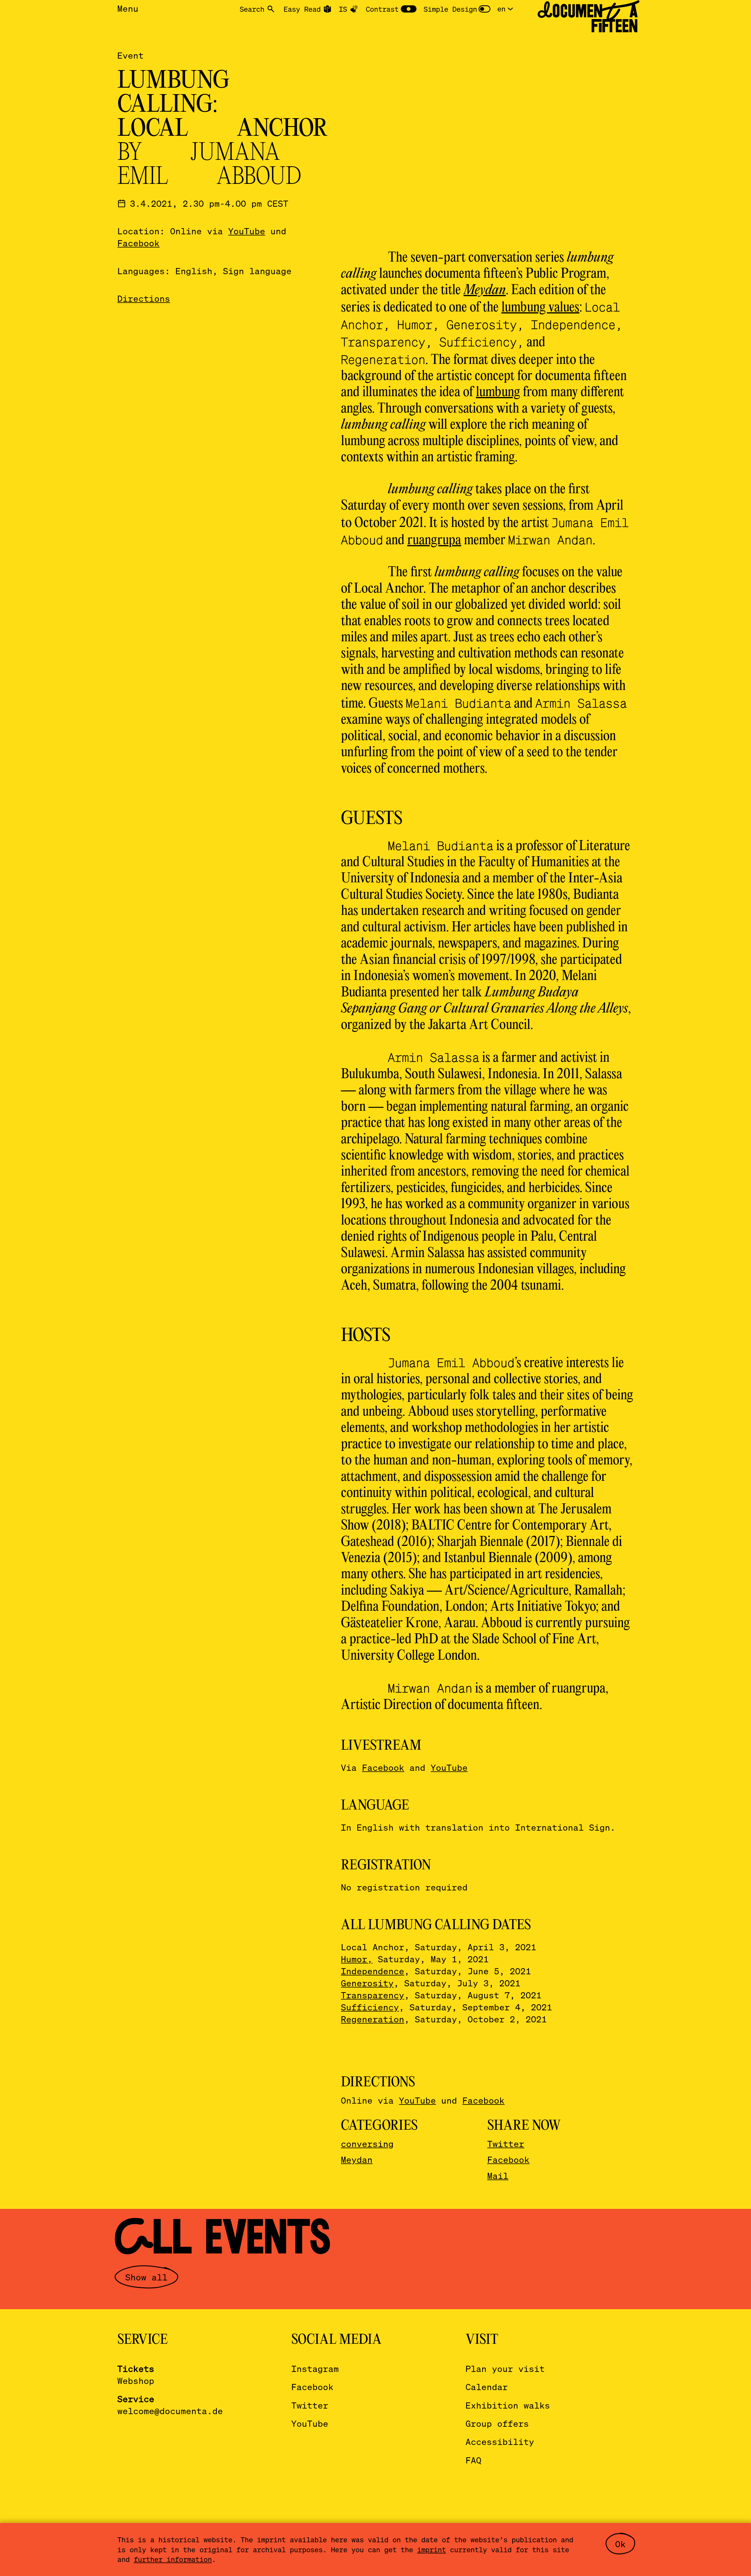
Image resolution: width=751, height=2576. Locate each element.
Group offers (497, 2423)
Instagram (315, 2369)
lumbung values (540, 308)
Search (252, 9)
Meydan (357, 2159)
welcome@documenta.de (170, 2411)
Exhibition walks (508, 2405)
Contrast (382, 9)
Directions (144, 298)
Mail (498, 2176)
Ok (620, 2544)
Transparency (373, 1995)
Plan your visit (505, 2369)
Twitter (506, 2144)
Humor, (357, 1959)
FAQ (473, 2460)
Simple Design (450, 9)
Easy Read (302, 9)
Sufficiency (370, 2007)
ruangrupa (434, 541)
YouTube (247, 231)
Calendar (487, 2387)
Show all (146, 2277)
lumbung (498, 392)
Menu (128, 8)
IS (343, 9)
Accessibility (500, 2442)
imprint (432, 2549)
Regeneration (373, 2019)
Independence (373, 1971)
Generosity (367, 1983)
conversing (367, 2144)
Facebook (138, 243)
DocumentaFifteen (588, 18)
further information (173, 2559)
